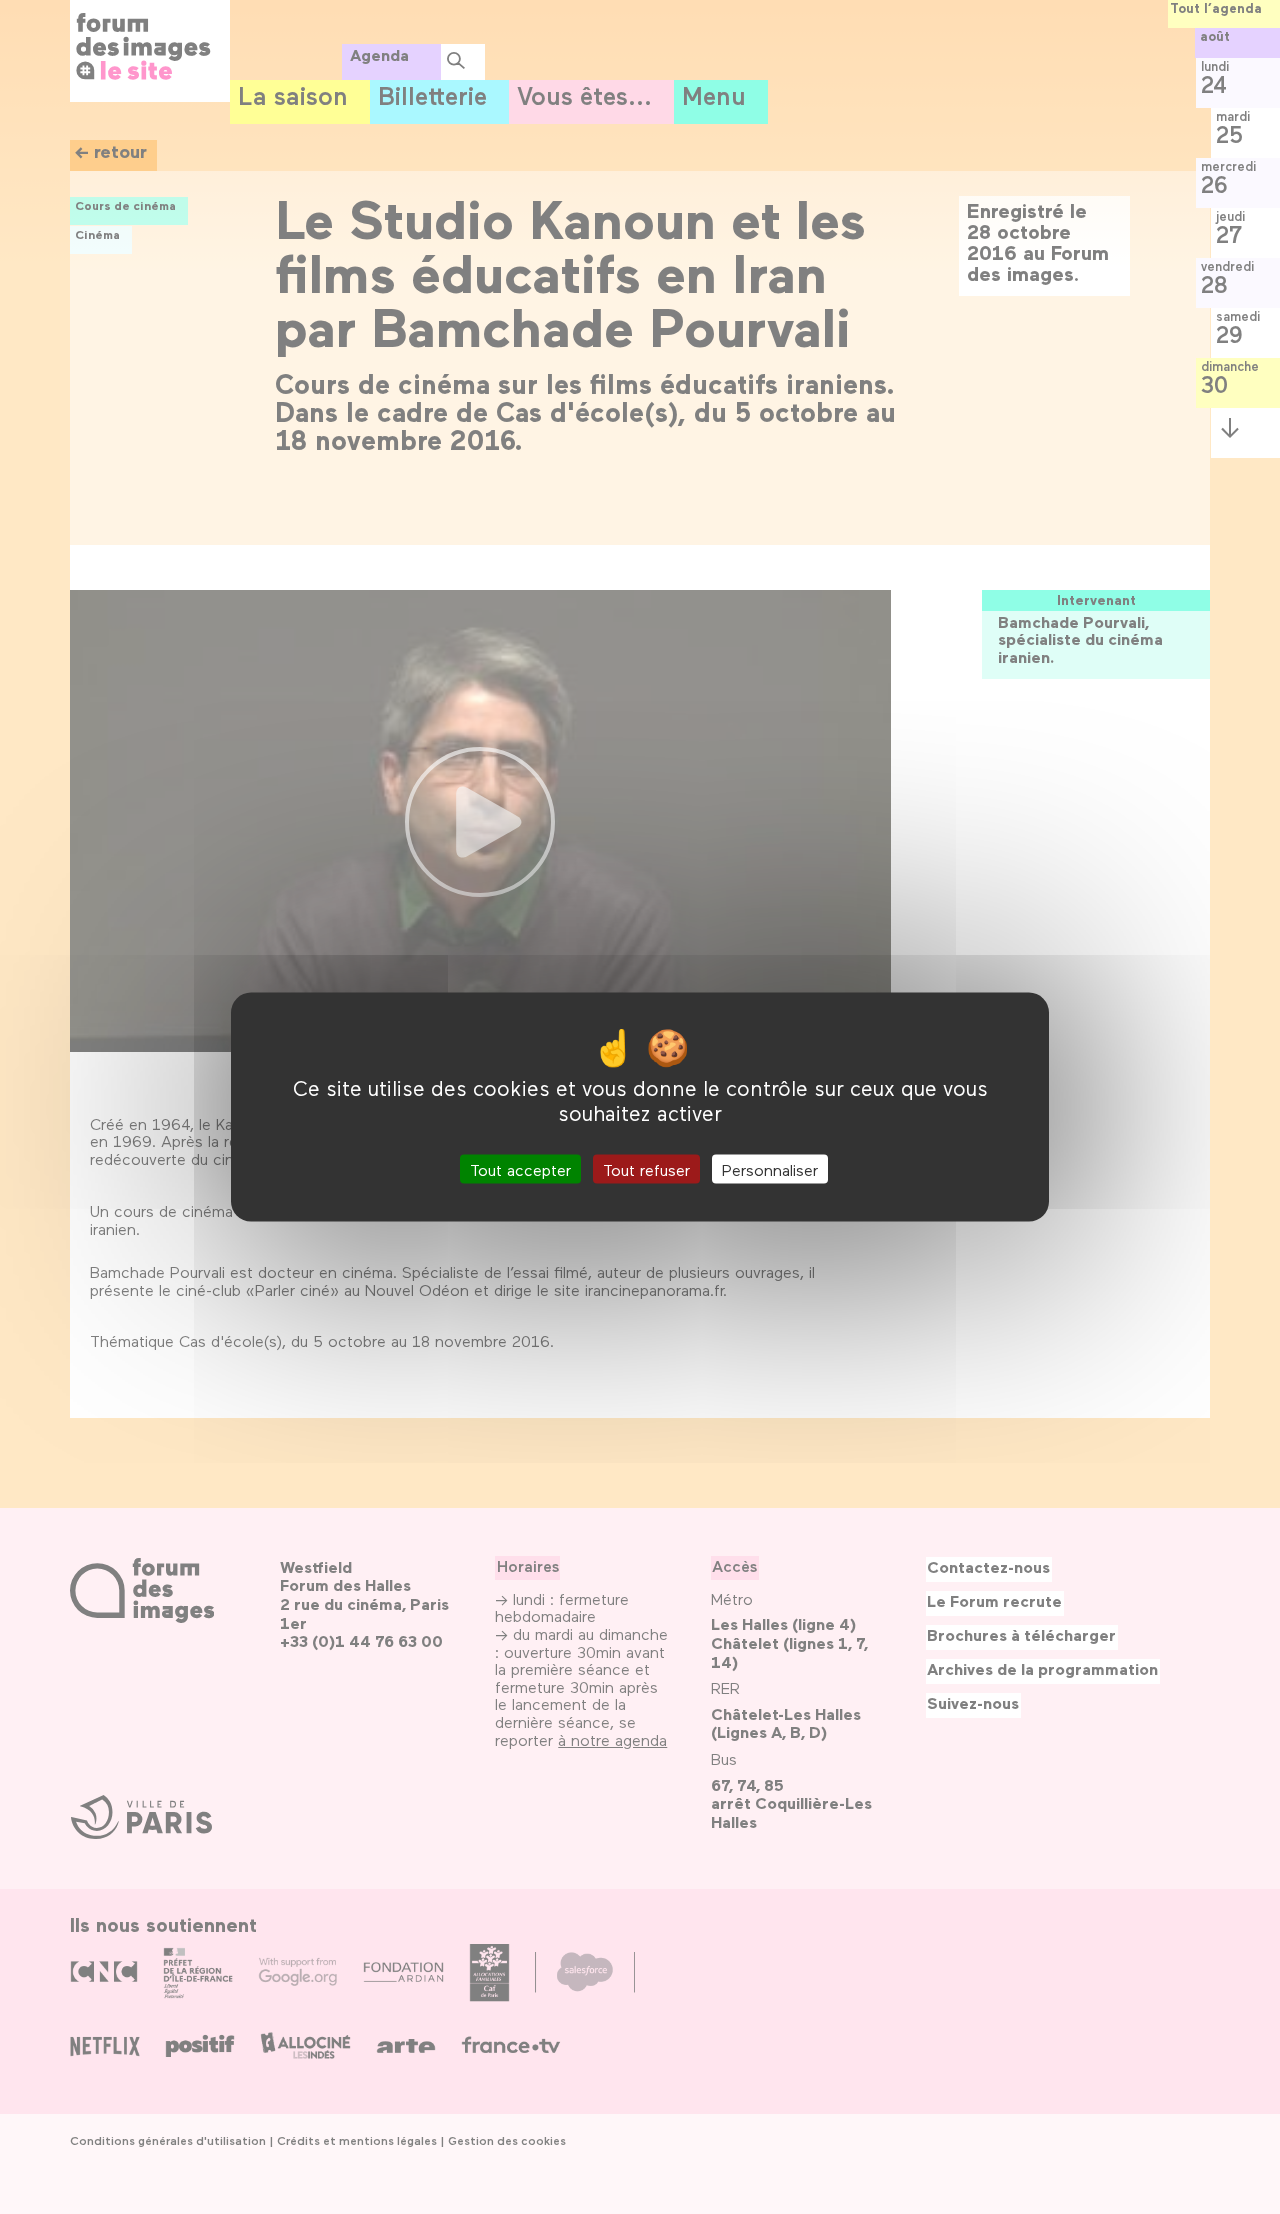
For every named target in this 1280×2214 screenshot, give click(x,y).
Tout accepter (520, 1168)
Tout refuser (646, 1168)
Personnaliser (770, 1168)
